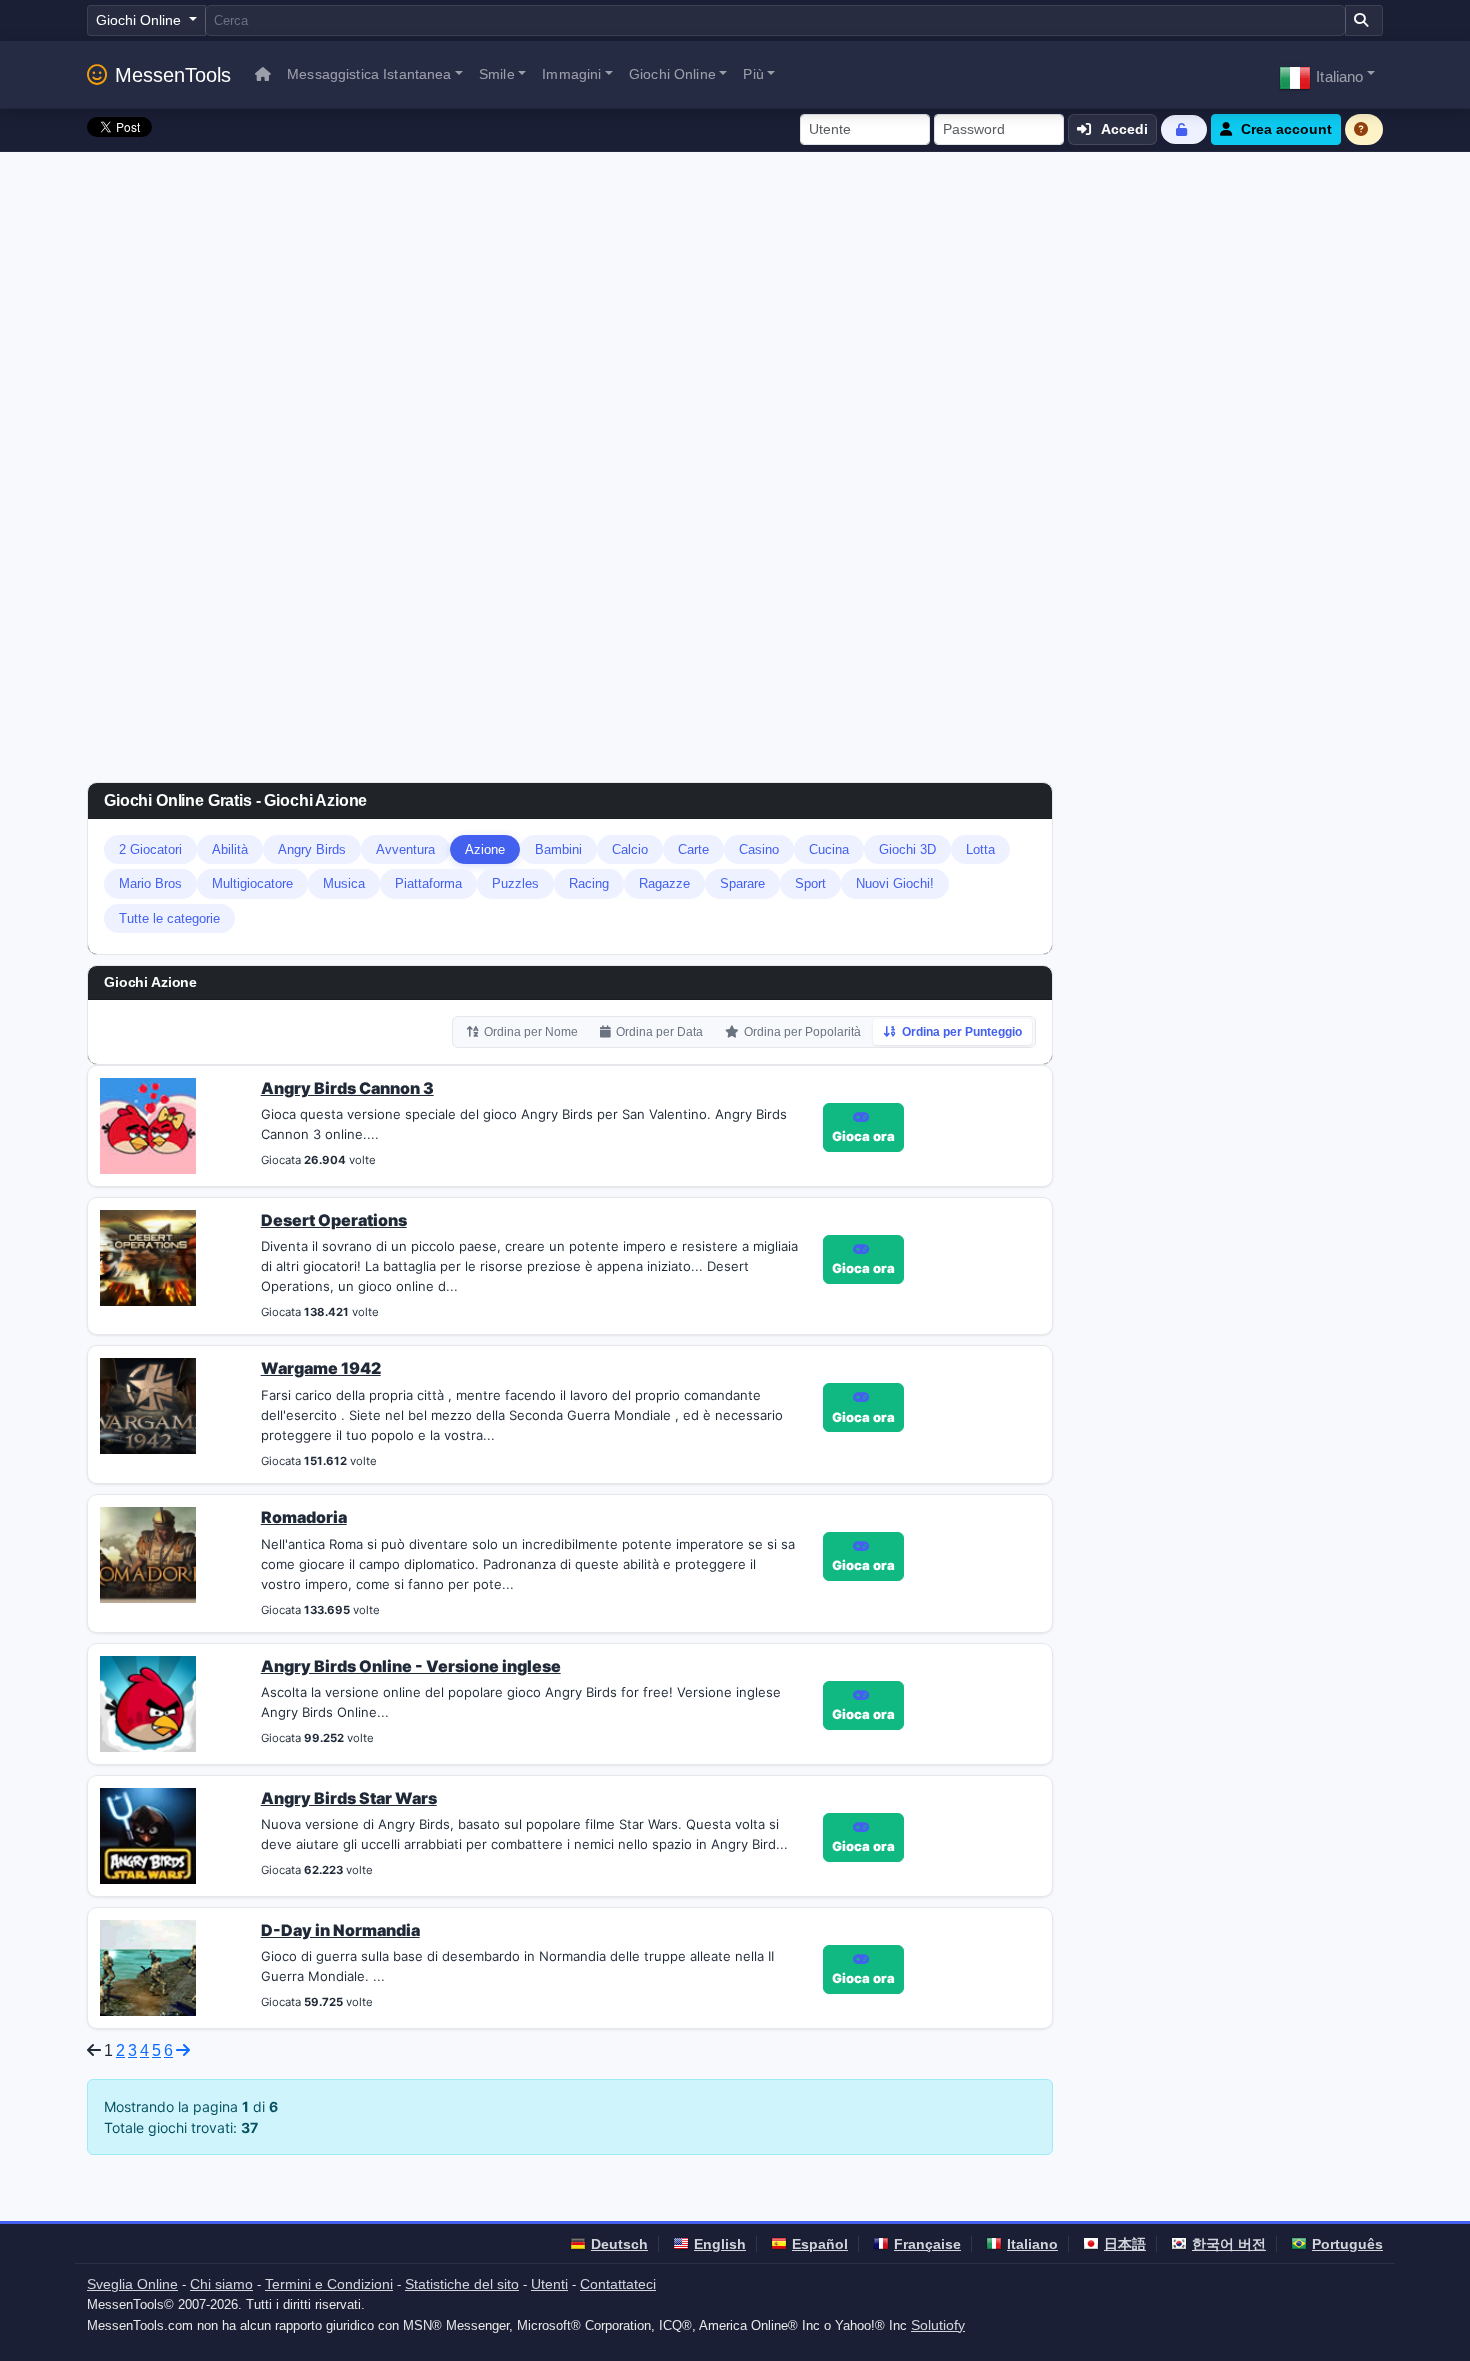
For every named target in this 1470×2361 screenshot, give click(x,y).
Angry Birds (312, 849)
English (720, 2244)
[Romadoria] (148, 1553)
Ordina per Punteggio (962, 1032)
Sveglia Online (132, 2284)
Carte (693, 849)
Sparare (742, 883)
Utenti (549, 2284)
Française (927, 2244)
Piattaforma (428, 883)
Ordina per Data (659, 1032)
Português (1347, 2244)
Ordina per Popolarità (802, 1032)
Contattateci (618, 2284)
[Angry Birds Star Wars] (148, 1834)
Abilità (230, 849)
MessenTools (173, 75)
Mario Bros (150, 883)
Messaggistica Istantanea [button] (369, 74)
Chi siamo (221, 2284)
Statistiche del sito (462, 2284)
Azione (485, 849)
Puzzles (515, 883)
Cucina (829, 849)
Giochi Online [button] (672, 74)
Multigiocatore (252, 883)
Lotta (980, 849)
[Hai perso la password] (1184, 129)
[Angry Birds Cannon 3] (148, 1124)
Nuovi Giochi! (895, 883)
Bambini (558, 849)
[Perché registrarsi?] (1364, 129)
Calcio (630, 849)
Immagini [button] (571, 74)
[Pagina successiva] (183, 2050)
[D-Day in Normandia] (148, 1966)
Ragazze (664, 883)
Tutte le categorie (169, 918)
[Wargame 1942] (148, 1405)
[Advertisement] (735, 302)
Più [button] (753, 74)
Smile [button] (497, 74)
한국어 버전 (1229, 2244)
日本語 (1125, 2244)
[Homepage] (263, 74)
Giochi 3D (907, 849)
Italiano (1032, 2244)
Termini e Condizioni (329, 2284)
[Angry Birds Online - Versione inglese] (148, 1702)
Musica (344, 883)
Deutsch (619, 2244)
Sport (810, 883)
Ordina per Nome (531, 1032)
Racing (589, 883)
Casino (759, 849)
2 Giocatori (150, 849)
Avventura (405, 849)
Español (820, 2244)
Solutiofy (938, 2325)
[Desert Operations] (148, 1256)
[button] (1327, 74)
